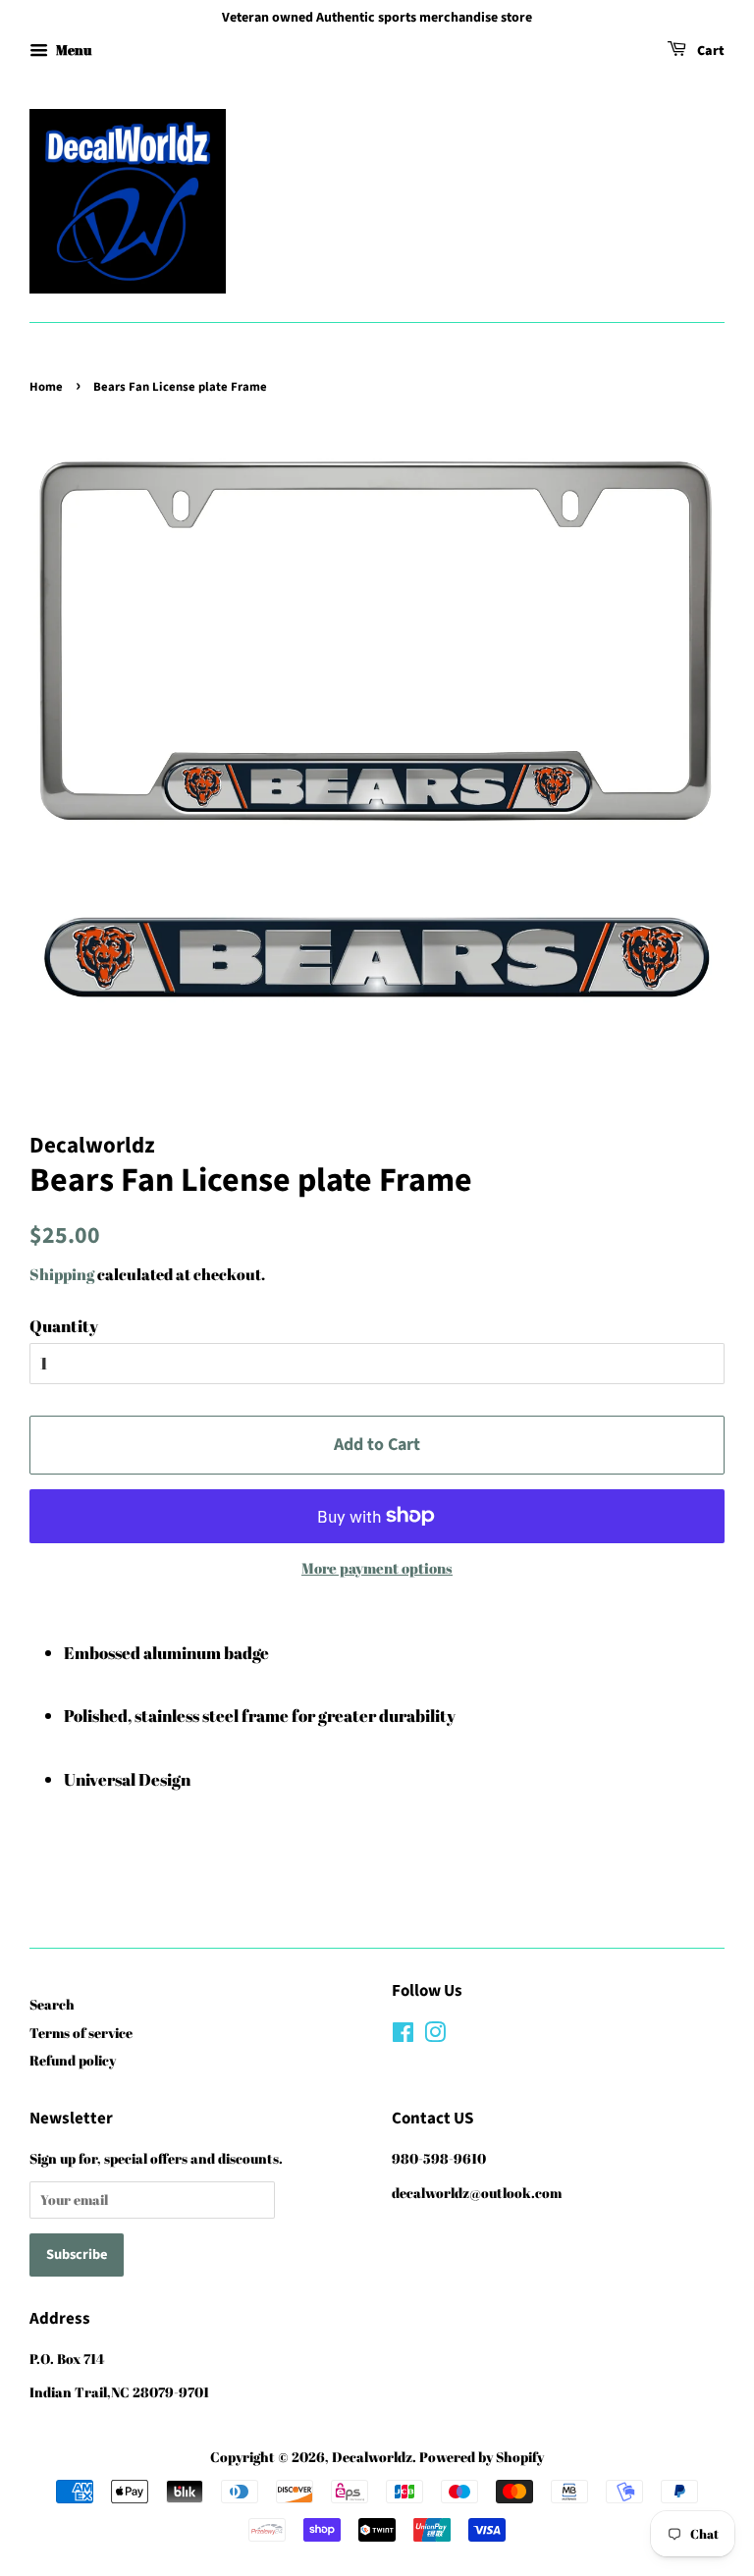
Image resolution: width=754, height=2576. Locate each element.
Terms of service (81, 2033)
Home (46, 387)
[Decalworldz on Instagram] (435, 2036)
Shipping (62, 1274)
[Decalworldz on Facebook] (403, 2036)
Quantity (64, 1326)
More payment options (377, 1568)
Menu (72, 50)
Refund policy (73, 2060)
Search (52, 2004)
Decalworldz (372, 2457)
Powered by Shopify (482, 2457)
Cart (709, 51)
